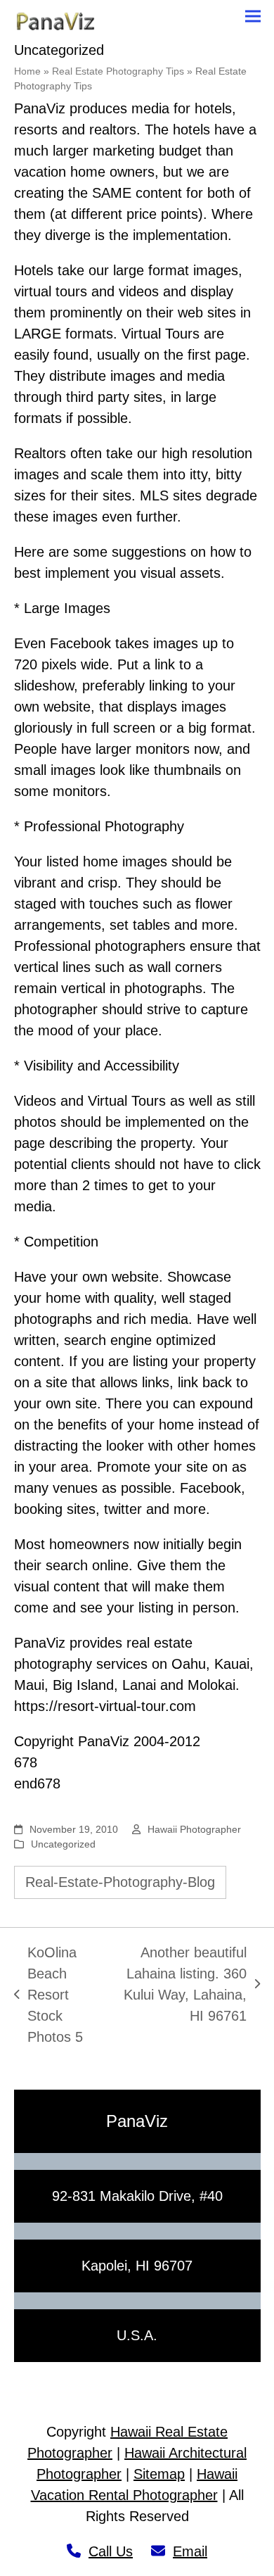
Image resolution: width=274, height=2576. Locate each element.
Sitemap (159, 2474)
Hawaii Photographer (194, 1829)
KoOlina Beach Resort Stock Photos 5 (48, 1995)
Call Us (111, 2551)
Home (27, 71)
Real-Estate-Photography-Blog (120, 1882)
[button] (253, 17)
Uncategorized (63, 1844)
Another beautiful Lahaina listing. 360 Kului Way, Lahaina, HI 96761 (180, 1984)
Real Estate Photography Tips (118, 71)
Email (190, 2551)
